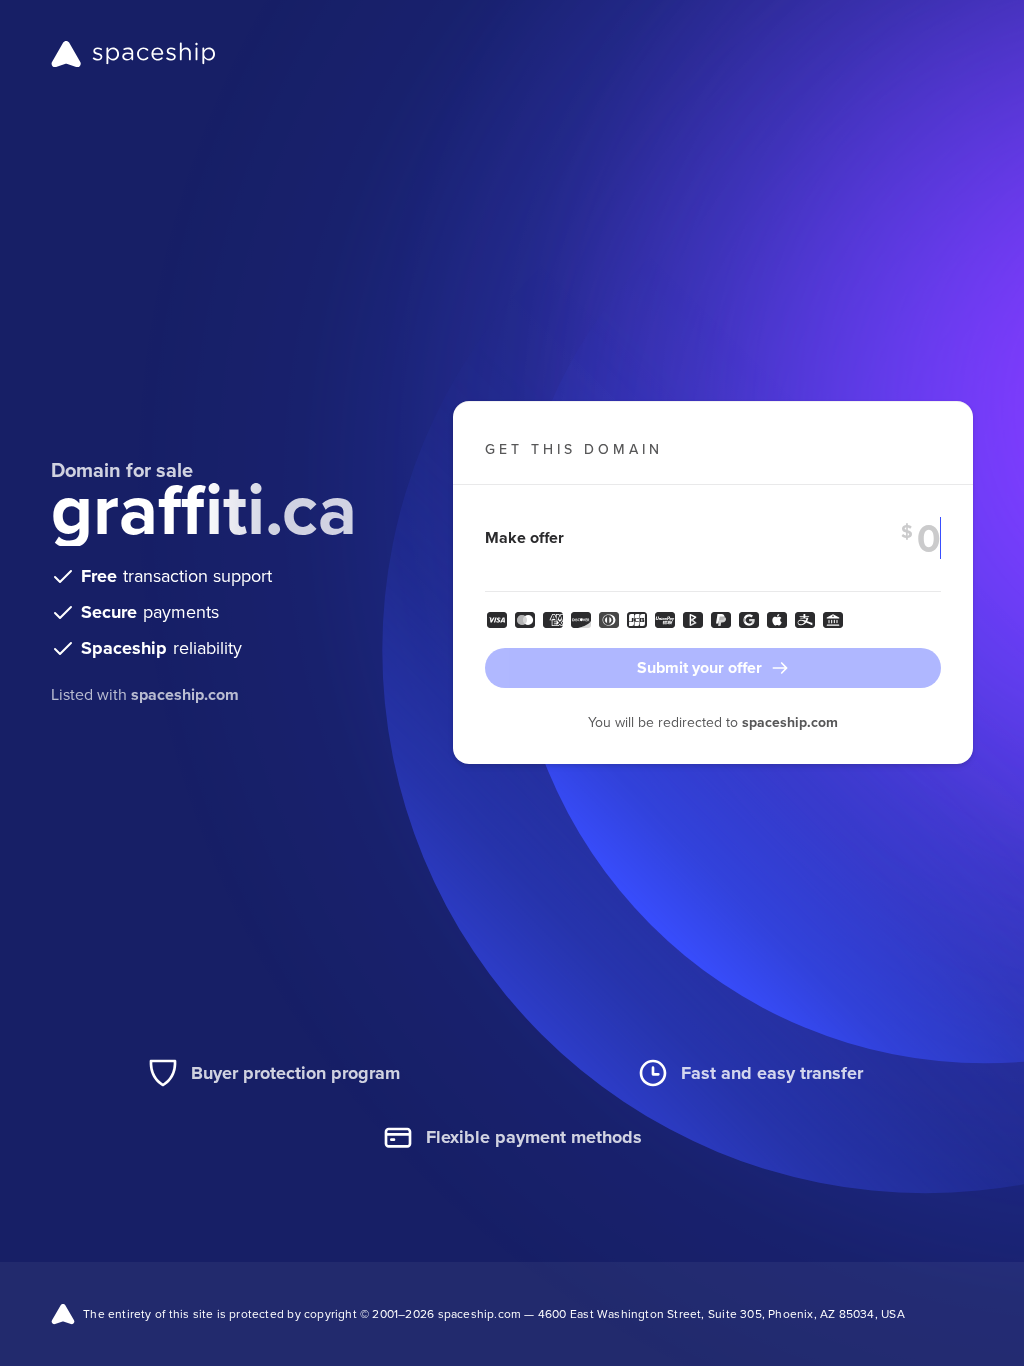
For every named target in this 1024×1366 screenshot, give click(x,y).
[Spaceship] (133, 54)
